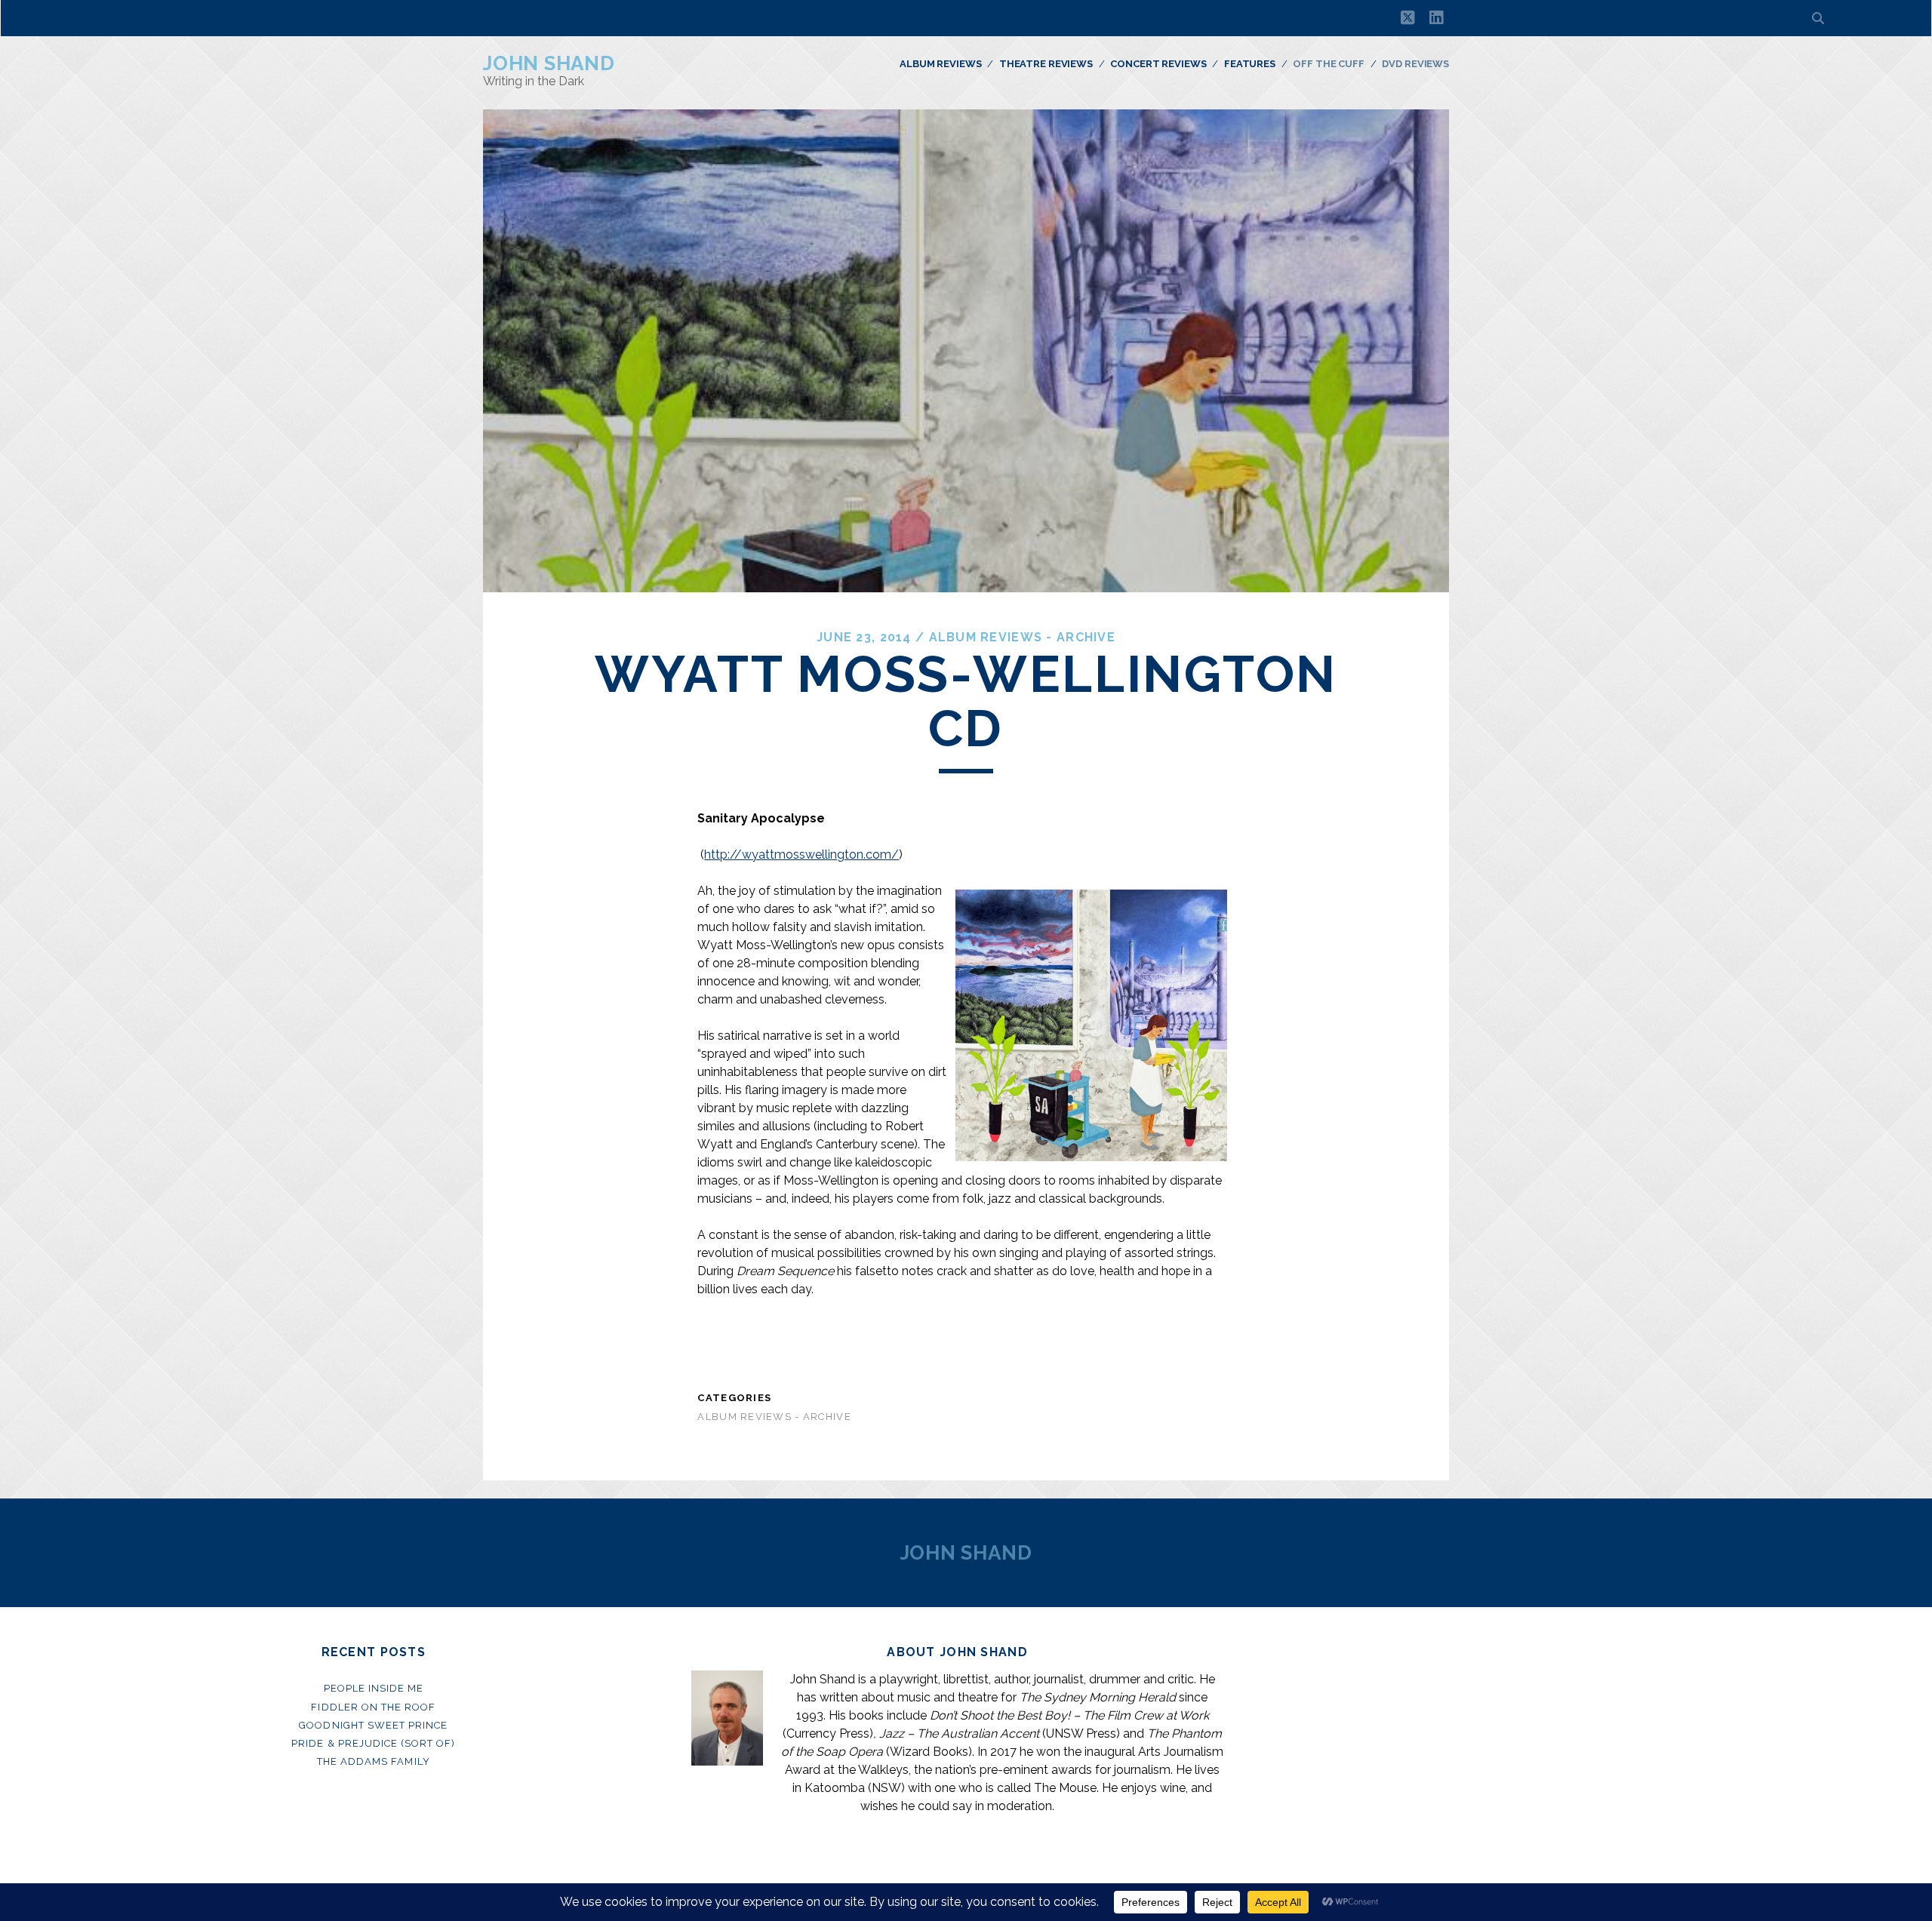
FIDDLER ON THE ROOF (373, 1707)
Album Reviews (940, 64)
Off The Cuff (1328, 64)
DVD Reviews (1415, 64)
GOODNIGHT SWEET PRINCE (373, 1725)
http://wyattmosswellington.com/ (801, 854)
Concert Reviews (1158, 64)
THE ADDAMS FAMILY (374, 1761)
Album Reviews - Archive (1022, 637)
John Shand (549, 63)
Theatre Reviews (1046, 64)
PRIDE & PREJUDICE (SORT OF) (373, 1743)
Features (1250, 64)
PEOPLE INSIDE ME (374, 1688)
